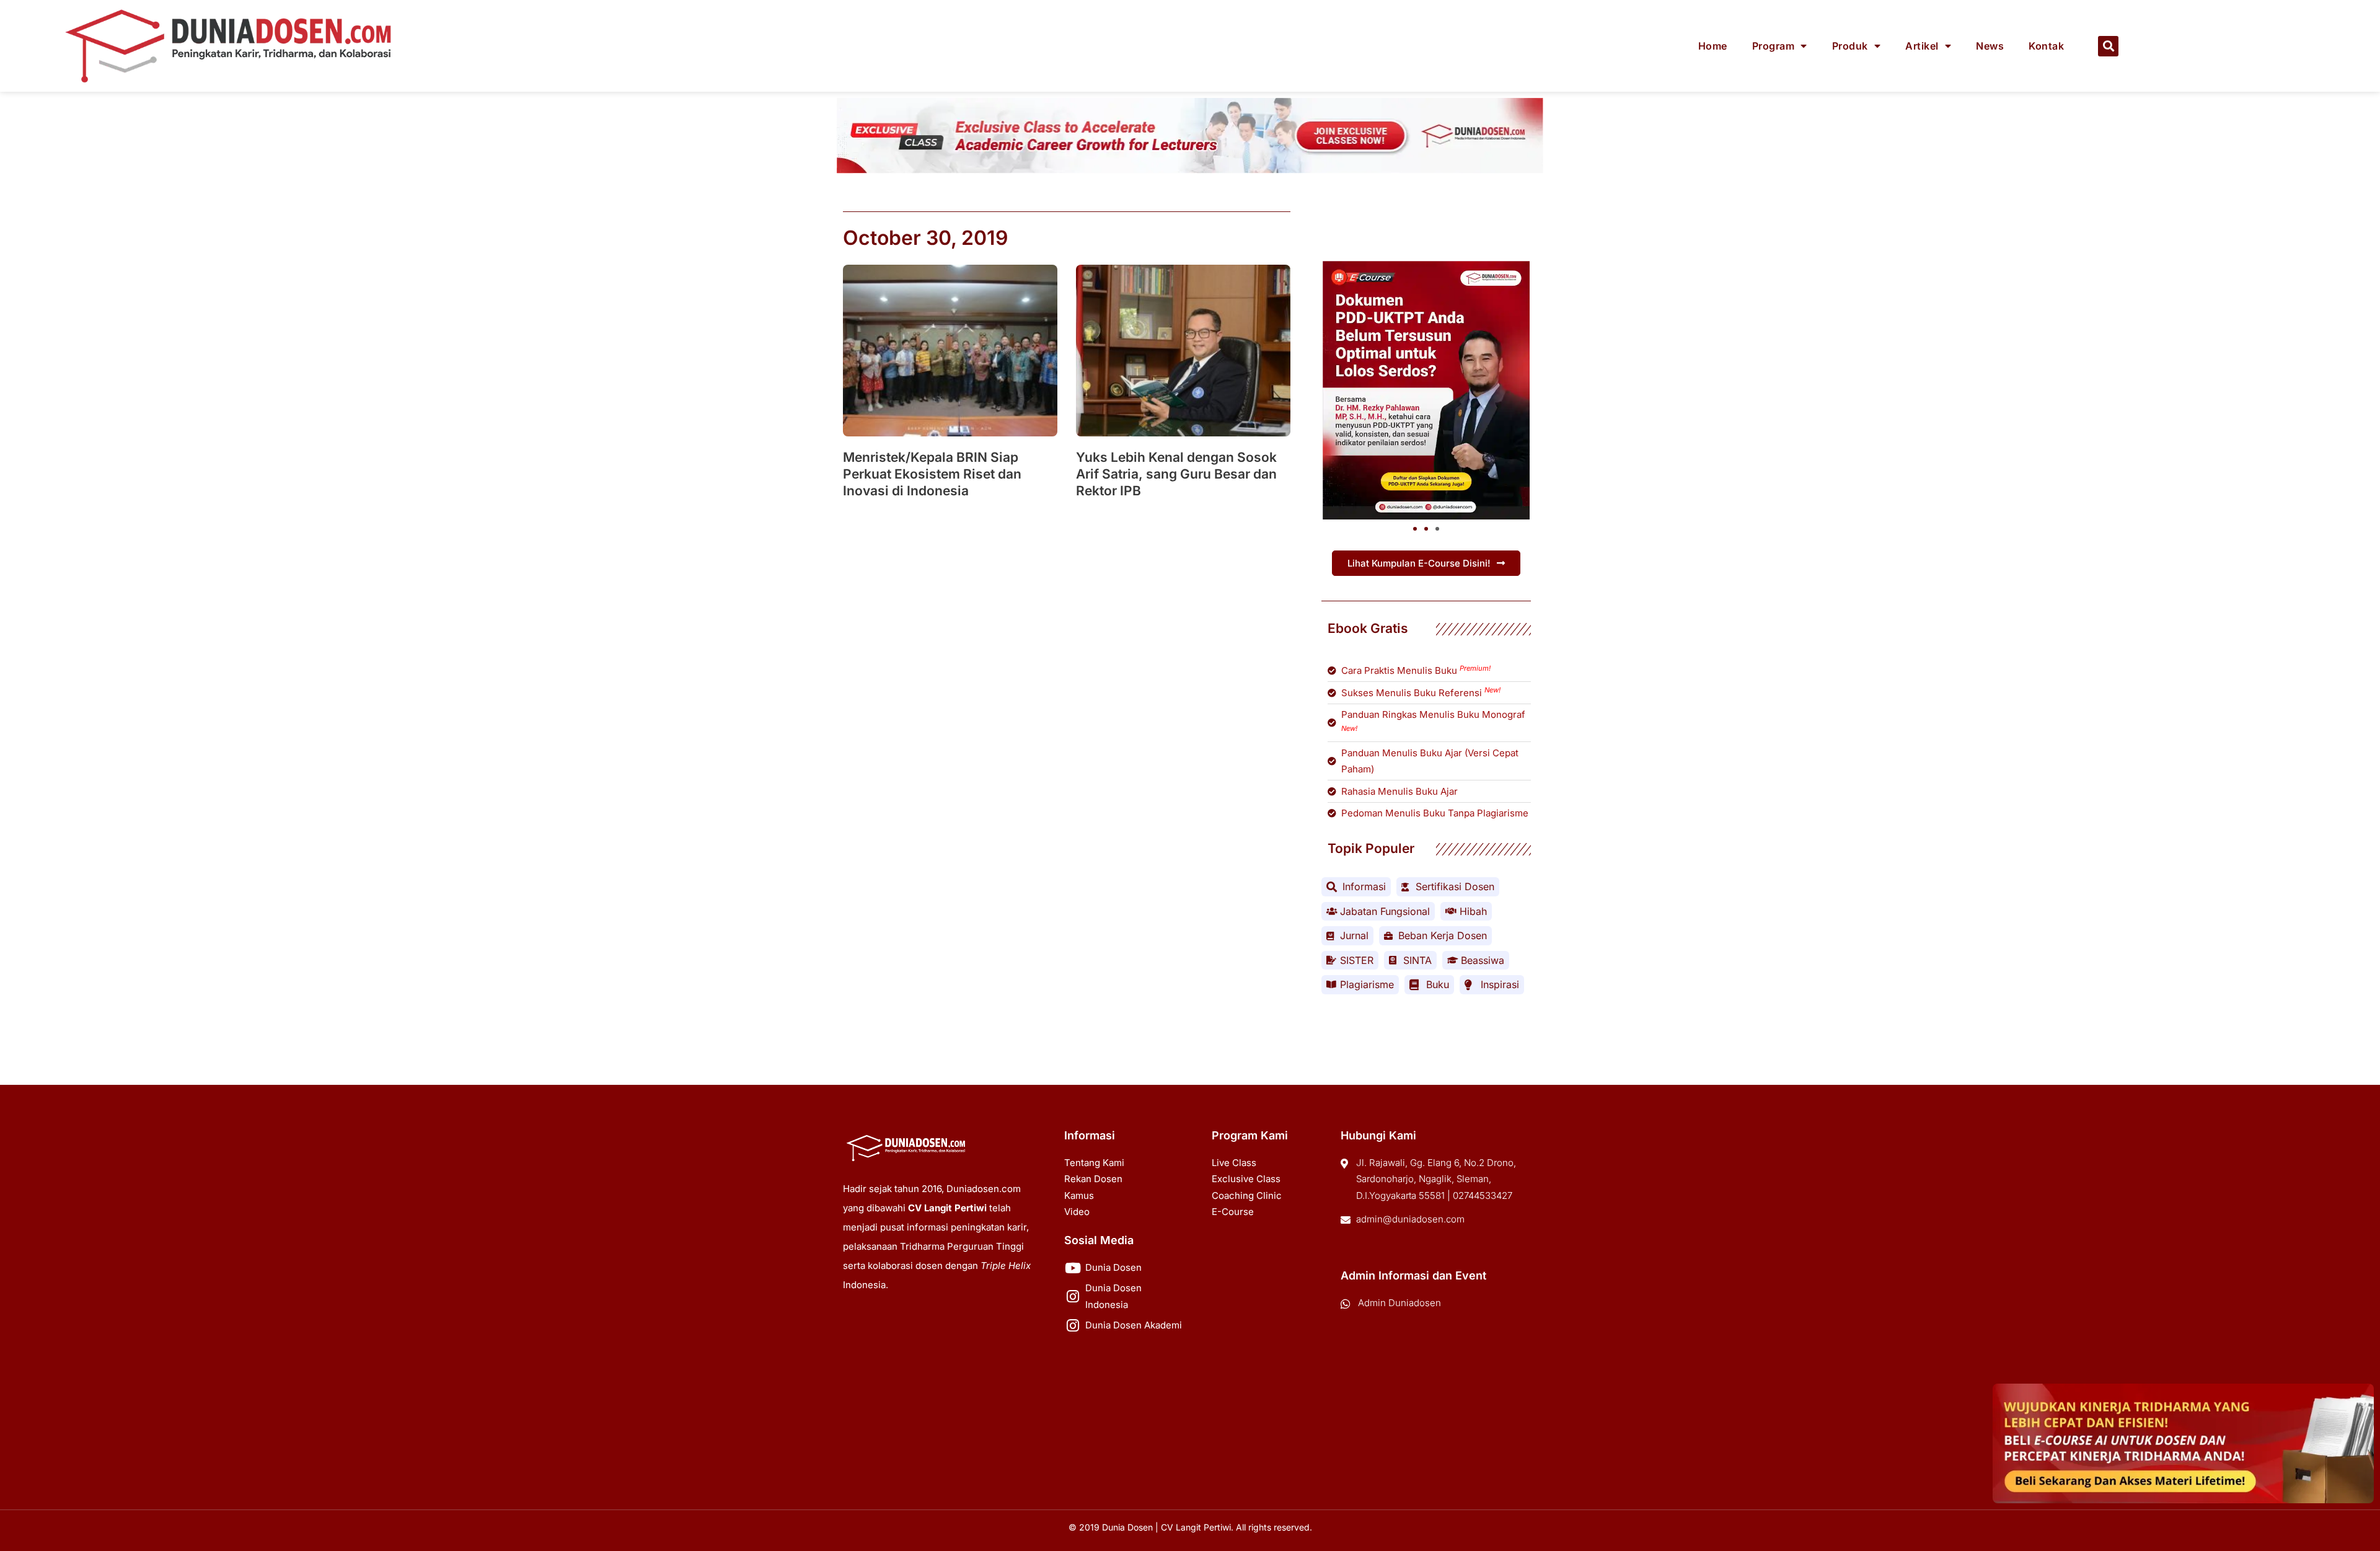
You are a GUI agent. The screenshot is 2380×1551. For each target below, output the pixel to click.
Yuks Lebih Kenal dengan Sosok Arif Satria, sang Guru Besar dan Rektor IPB (1176, 474)
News (1990, 46)
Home (1713, 46)
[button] (2108, 46)
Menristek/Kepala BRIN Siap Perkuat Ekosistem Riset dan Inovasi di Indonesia (932, 474)
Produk (1850, 46)
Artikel (1922, 46)
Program (1774, 46)
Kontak (2046, 46)
